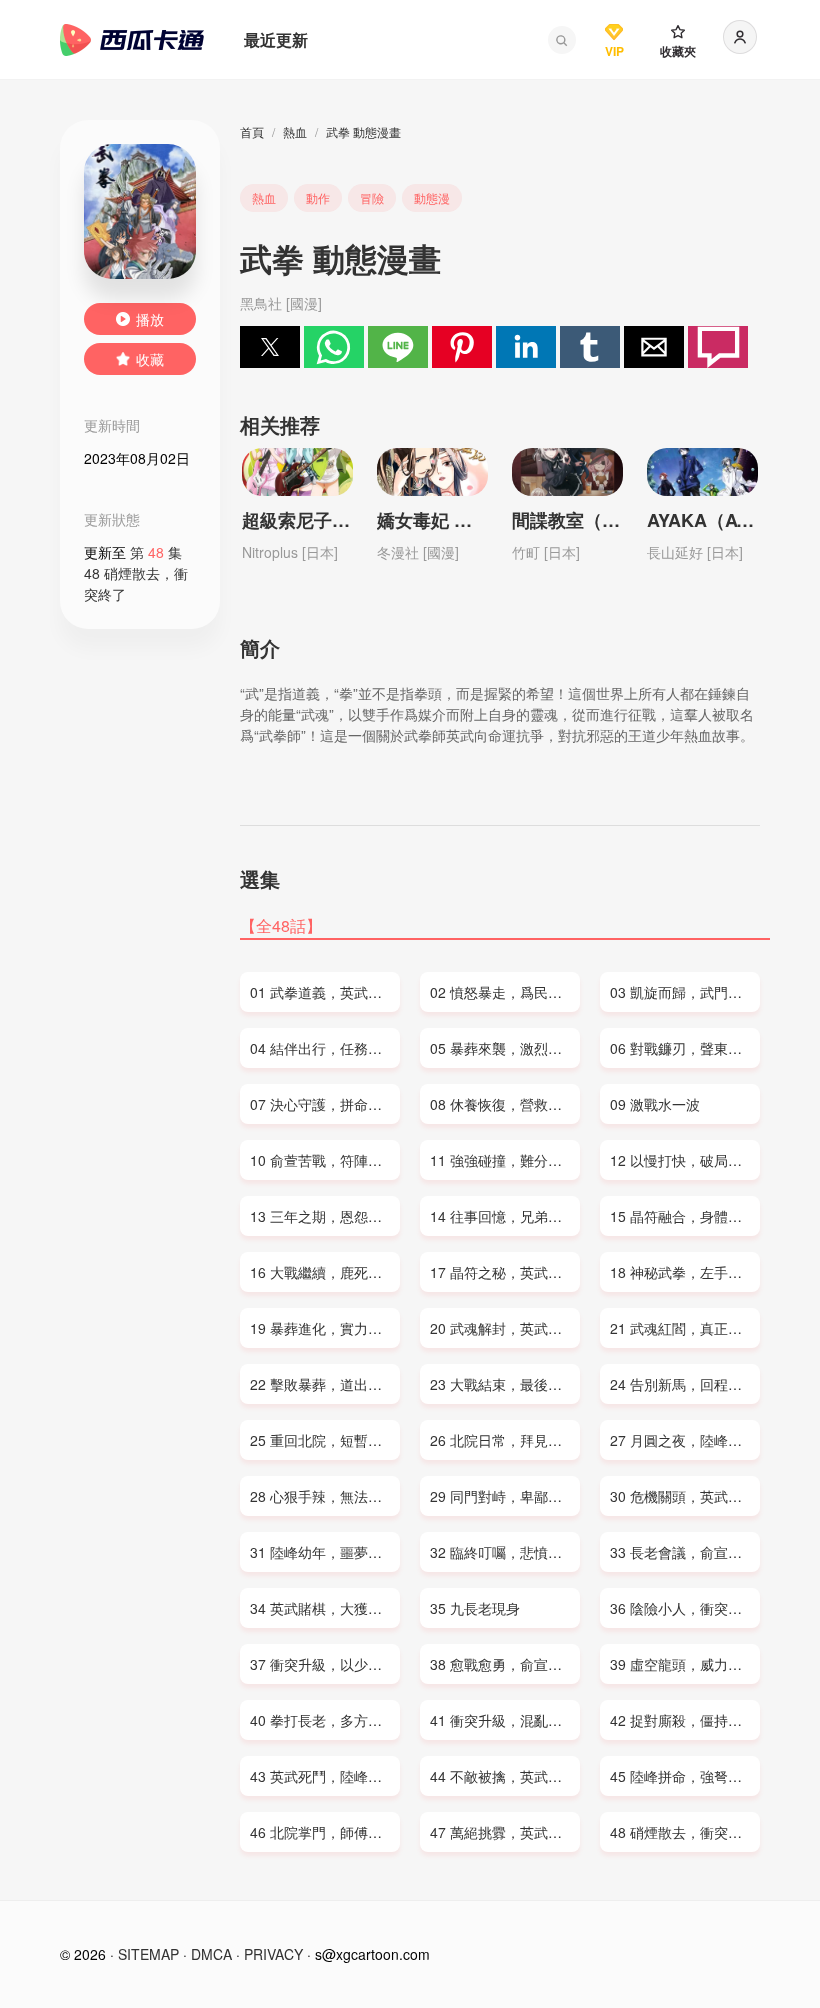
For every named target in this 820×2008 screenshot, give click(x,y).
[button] (562, 40)
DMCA (211, 1954)
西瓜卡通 (132, 40)
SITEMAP (148, 1954)
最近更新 (276, 39)
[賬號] (740, 37)
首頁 (252, 131)
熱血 (295, 131)
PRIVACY (273, 1954)
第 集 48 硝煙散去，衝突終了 (136, 573)
